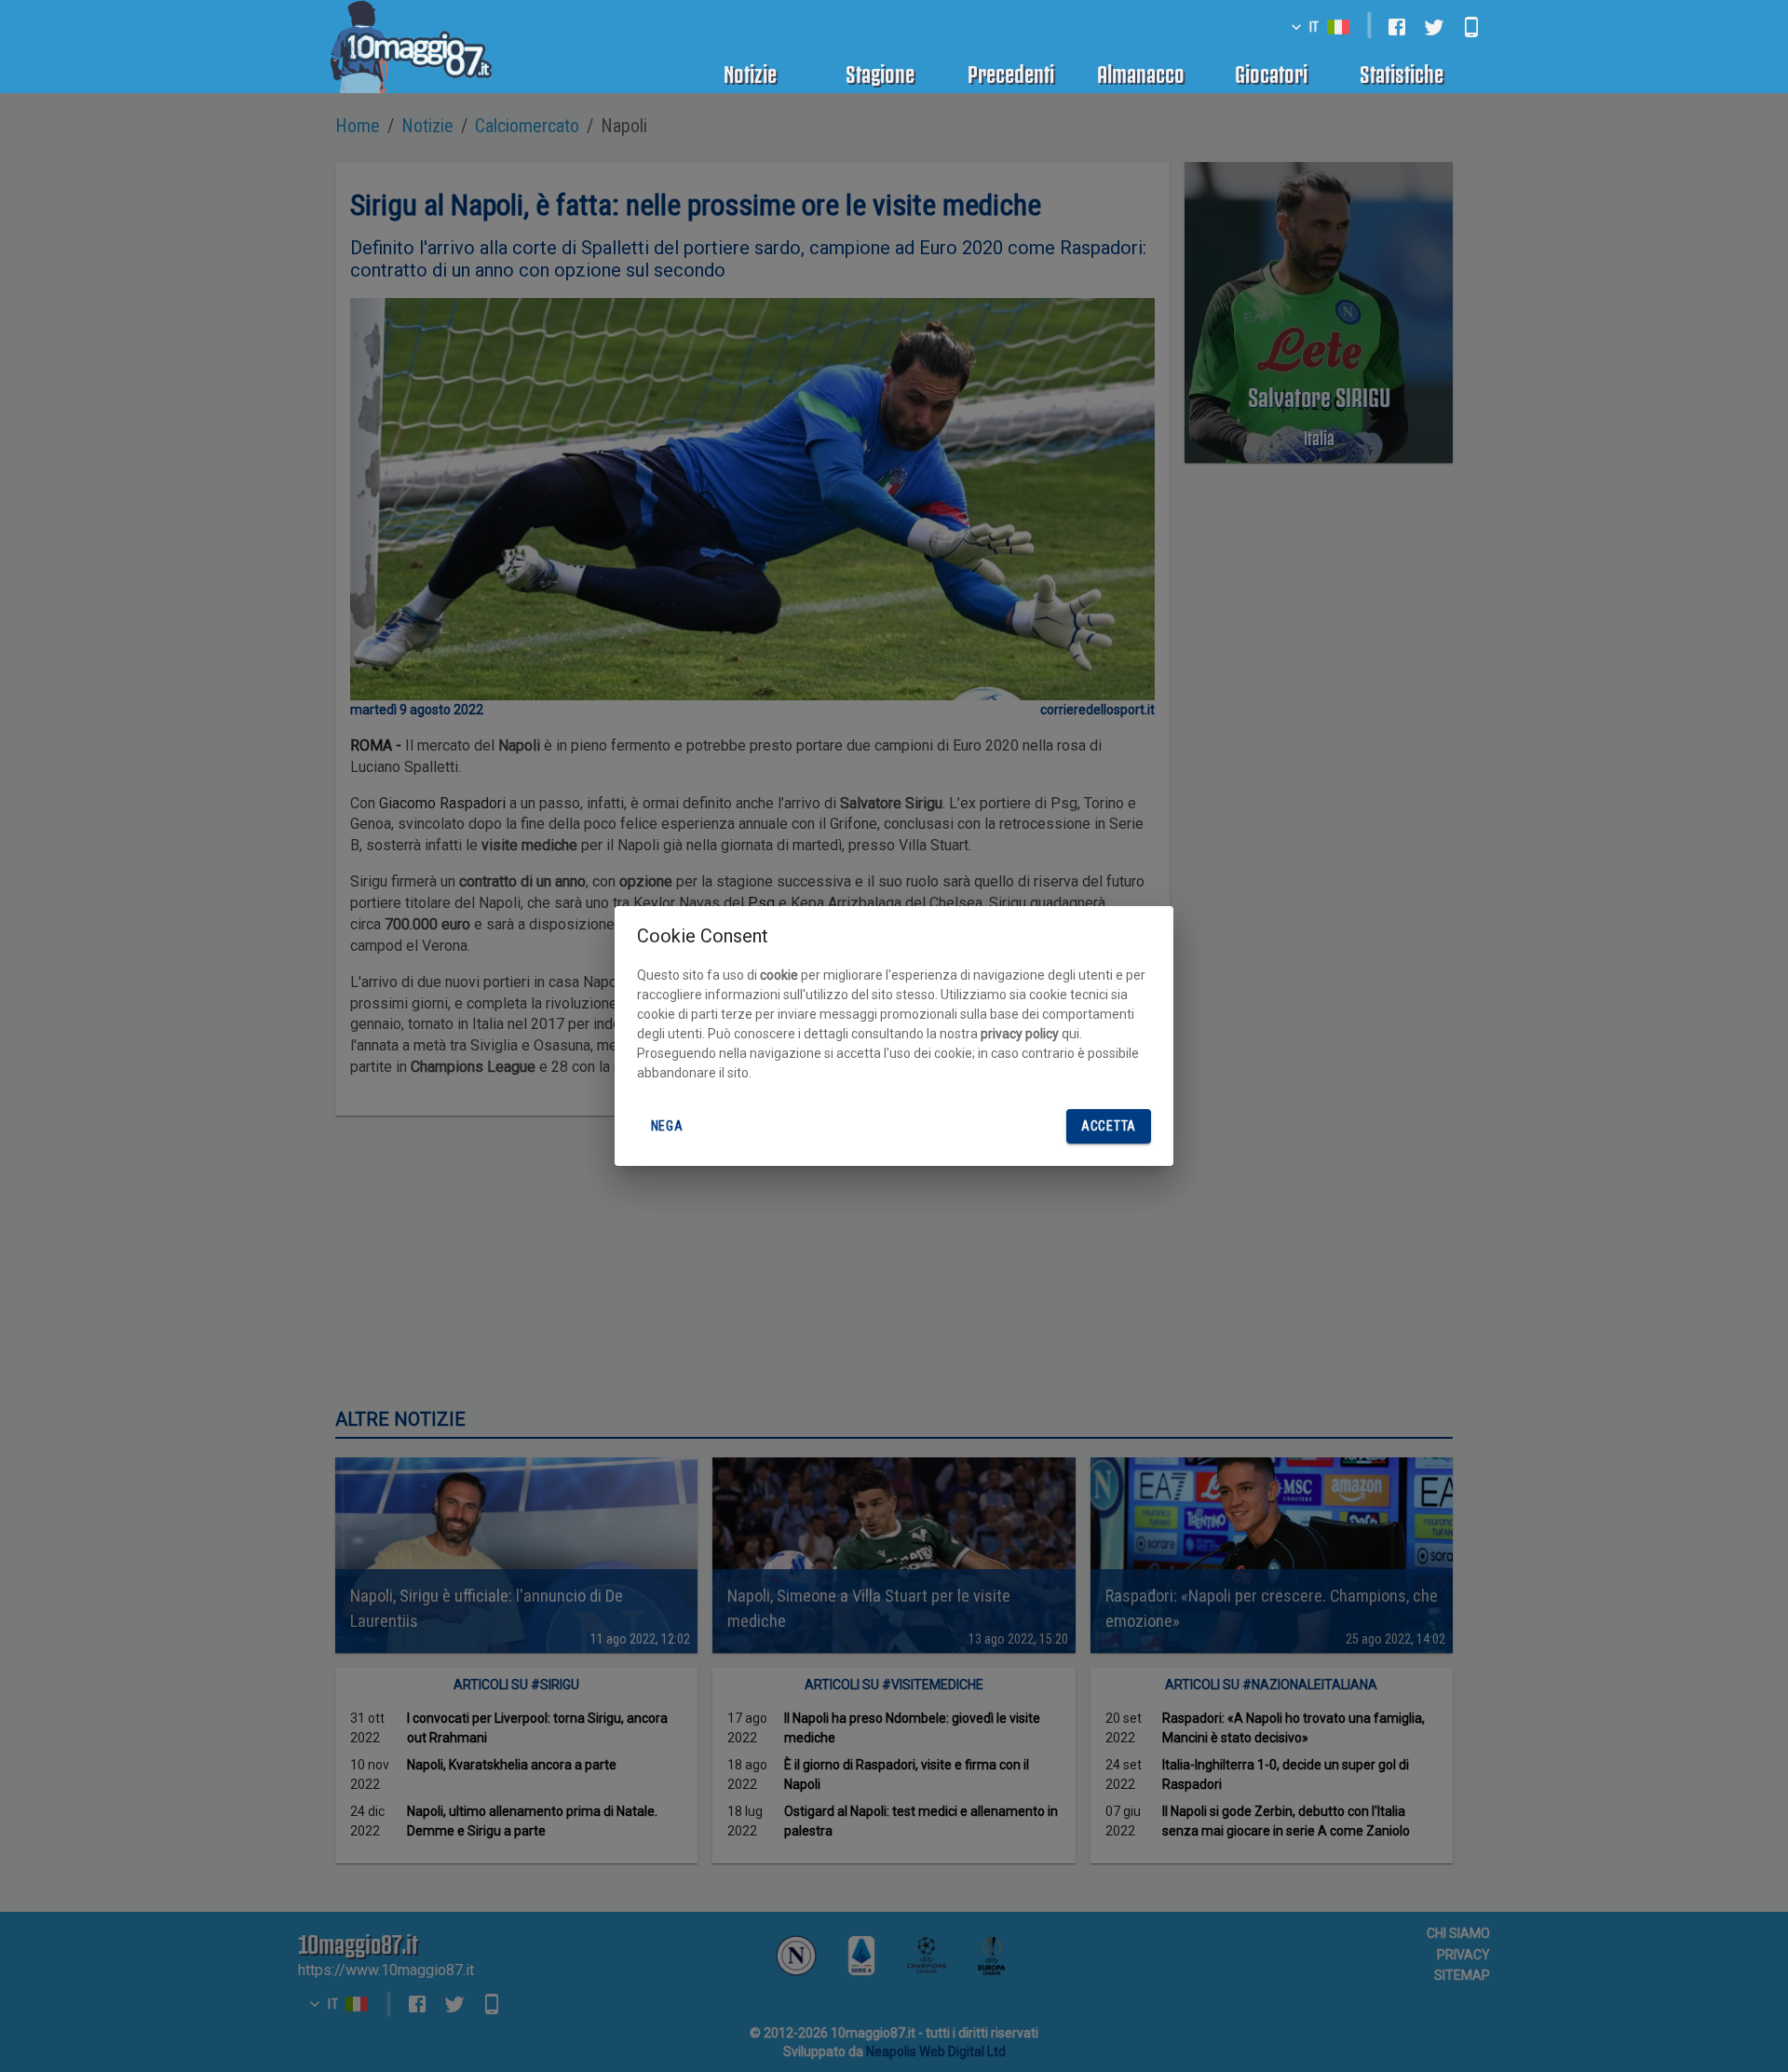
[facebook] (1397, 27)
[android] (1471, 27)
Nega (667, 1126)
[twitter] (1434, 27)
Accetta (1109, 1126)
